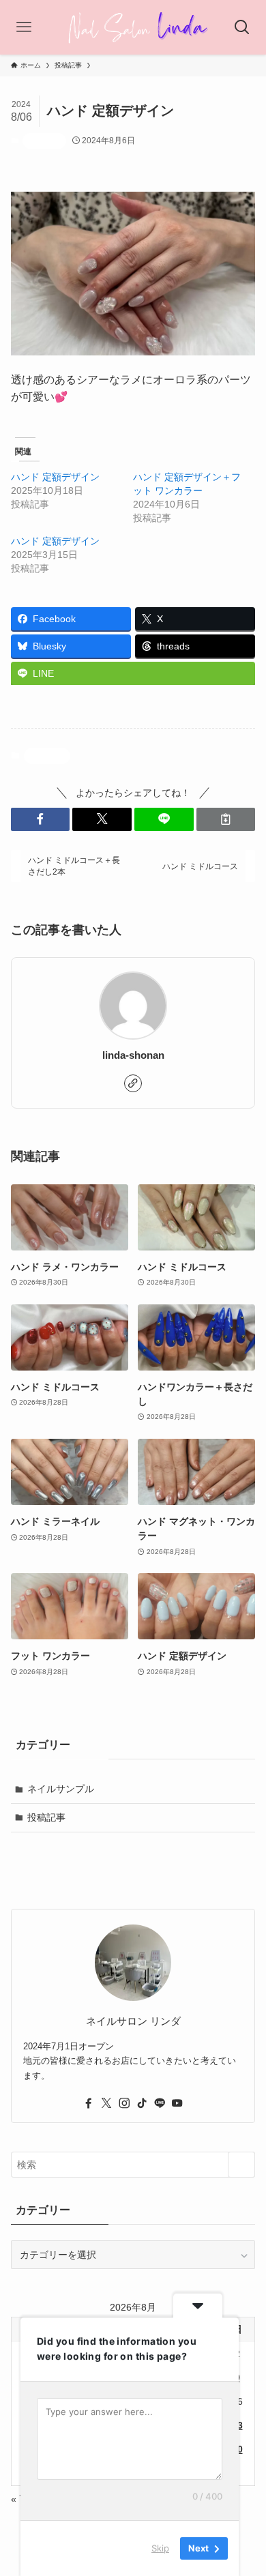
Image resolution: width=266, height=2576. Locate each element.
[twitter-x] (106, 2103)
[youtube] (177, 2103)
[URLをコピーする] (226, 819)
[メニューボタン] (24, 27)
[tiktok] (142, 2103)
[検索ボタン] (242, 27)
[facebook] (89, 2103)
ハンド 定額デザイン (55, 477)
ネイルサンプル (61, 1789)
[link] (133, 1083)
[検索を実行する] (241, 2165)
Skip (160, 2548)
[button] (41, 819)
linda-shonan (133, 1055)
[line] (160, 2103)
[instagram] (124, 2103)
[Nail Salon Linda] (133, 27)
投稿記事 (44, 141)
